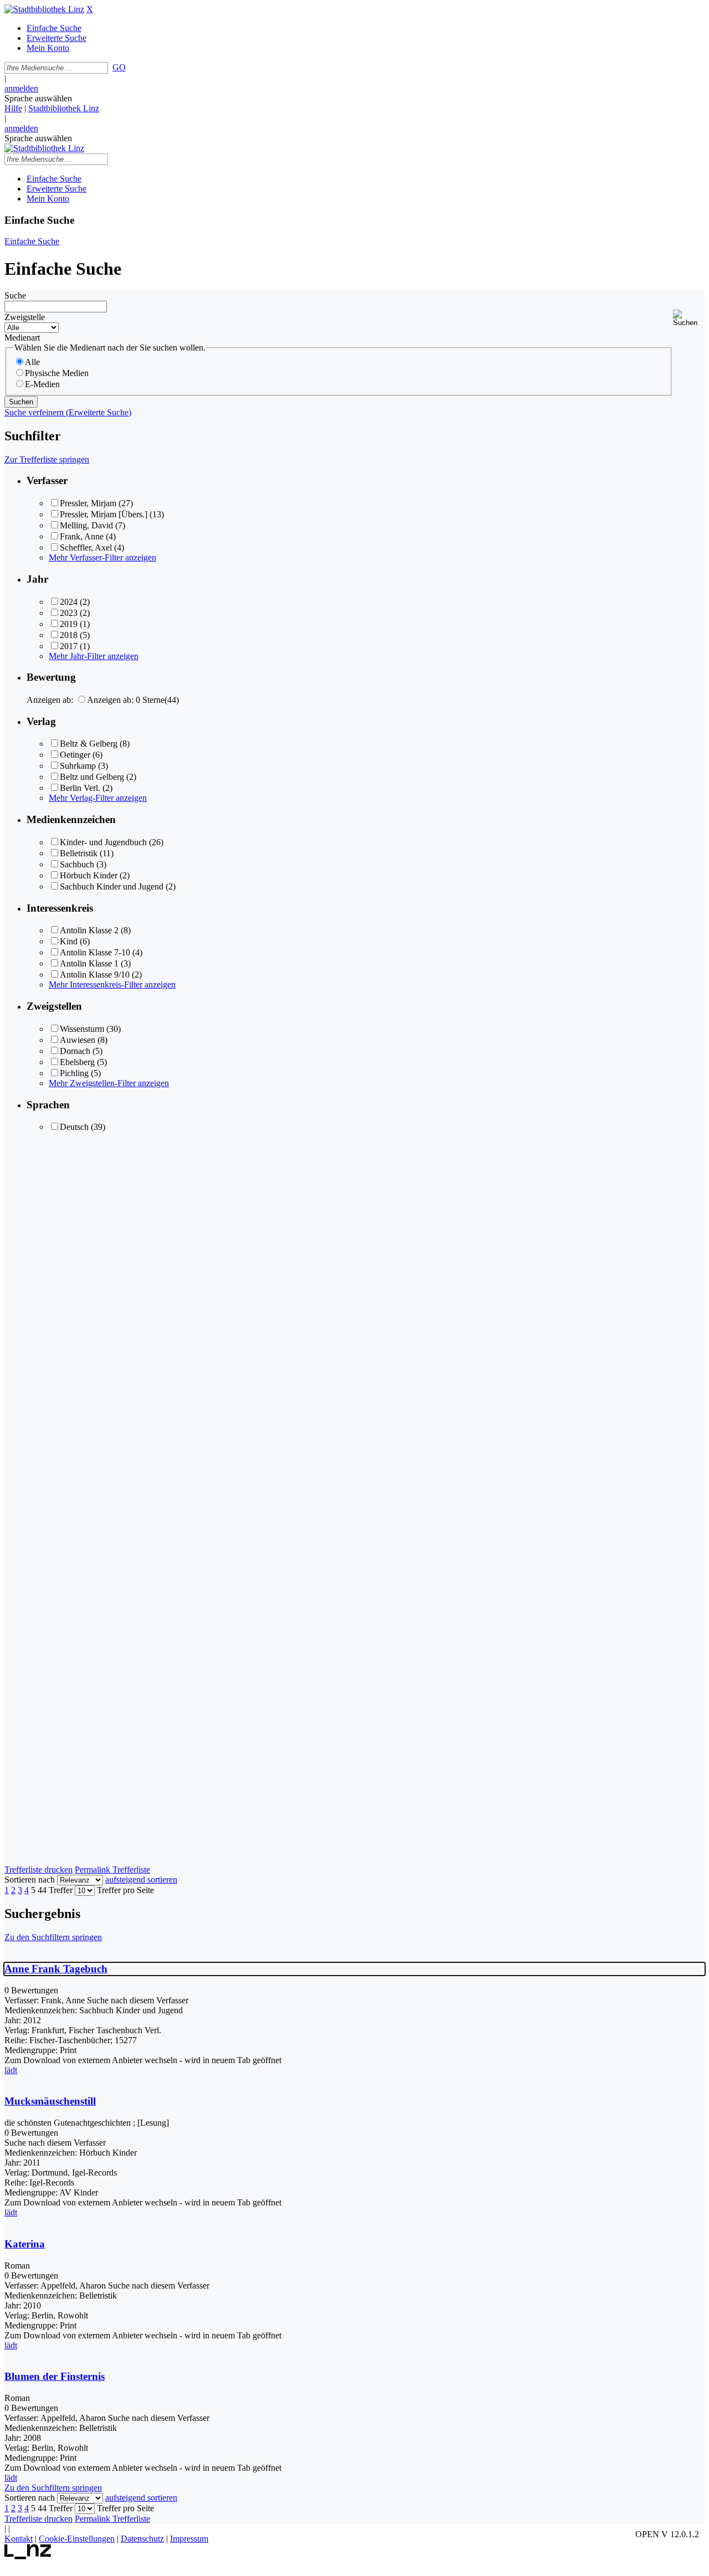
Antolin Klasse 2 (89, 930)
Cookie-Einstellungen (77, 2539)
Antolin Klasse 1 (89, 963)
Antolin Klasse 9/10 (95, 975)
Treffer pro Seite (125, 1890)
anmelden (21, 88)
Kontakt (19, 2539)
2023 (69, 613)
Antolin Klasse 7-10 (95, 952)
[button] (689, 318)
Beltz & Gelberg (89, 744)
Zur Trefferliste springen (47, 459)
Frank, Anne (82, 536)
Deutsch (74, 1127)
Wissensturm (82, 1029)
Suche (15, 295)
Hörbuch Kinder (89, 875)
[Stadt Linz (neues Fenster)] (28, 2556)
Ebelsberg (77, 1062)
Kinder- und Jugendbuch (103, 842)
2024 (69, 602)
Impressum (189, 2539)
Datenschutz (142, 2539)
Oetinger (75, 755)
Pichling (74, 1073)
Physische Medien (57, 373)
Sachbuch (77, 864)
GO (119, 67)
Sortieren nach (30, 1880)
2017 (69, 646)
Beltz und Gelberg (92, 777)
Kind (69, 941)
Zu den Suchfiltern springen (53, 1937)
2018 (69, 635)
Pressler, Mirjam (88, 503)
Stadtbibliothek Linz (64, 108)
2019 (69, 624)
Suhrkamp (78, 766)
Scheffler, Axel (86, 547)
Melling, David (86, 525)
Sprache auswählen (38, 98)
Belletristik (79, 853)
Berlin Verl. (80, 788)
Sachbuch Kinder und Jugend (112, 886)
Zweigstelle (25, 317)
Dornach (75, 1051)
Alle (32, 362)
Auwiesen (78, 1040)
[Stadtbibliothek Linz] (44, 9)
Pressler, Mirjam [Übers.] (104, 514)
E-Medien (42, 384)
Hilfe (13, 108)
